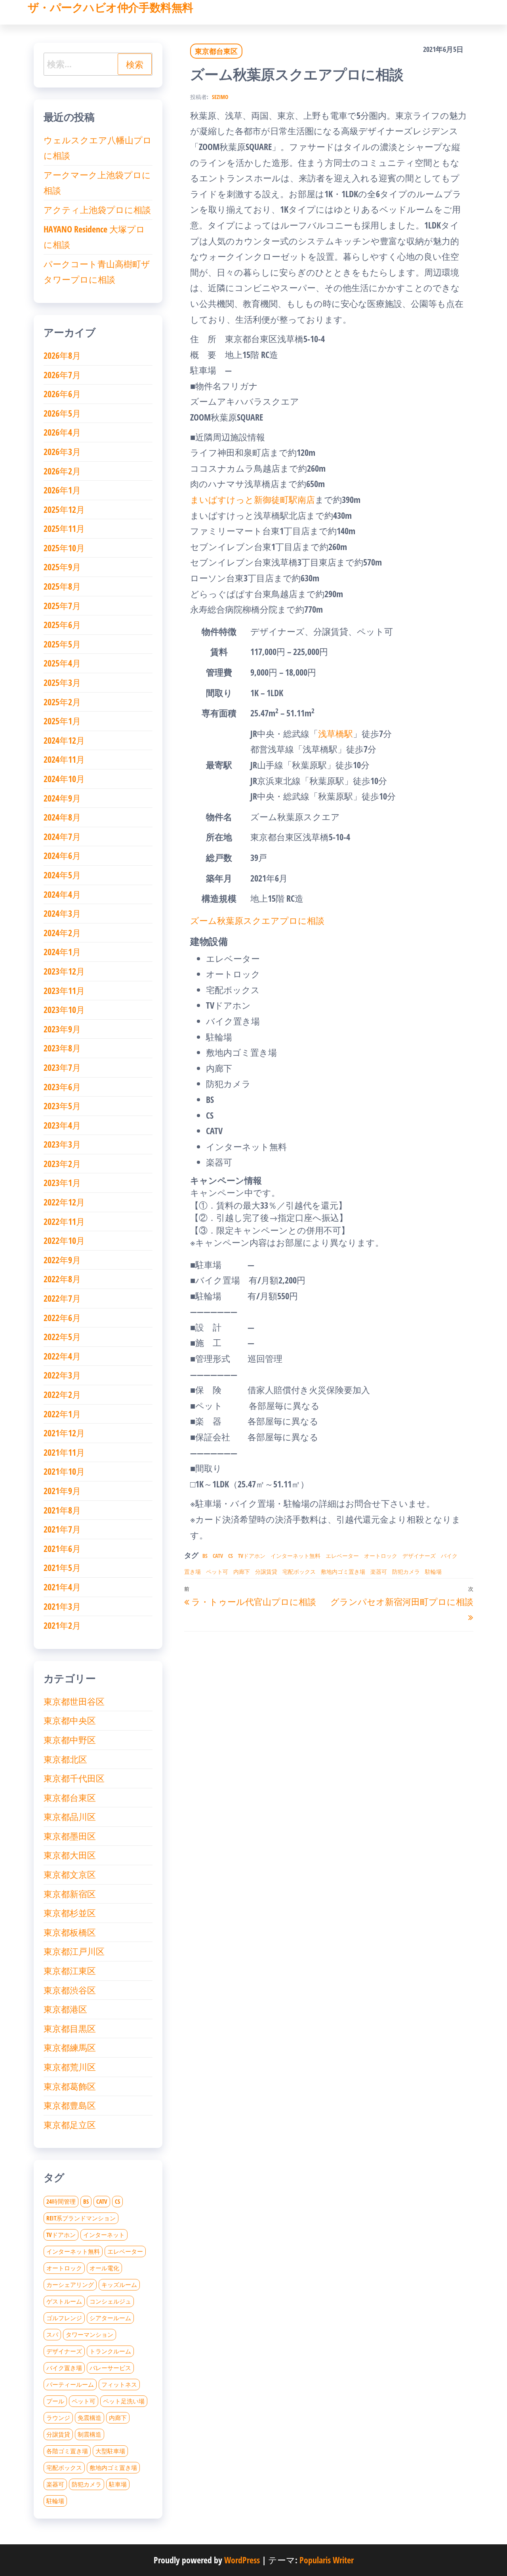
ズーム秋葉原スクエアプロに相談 (257, 920)
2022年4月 (62, 1356)
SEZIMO (220, 97)
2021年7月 (62, 1529)
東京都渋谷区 (70, 1990)
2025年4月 (62, 663)
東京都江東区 (70, 1971)
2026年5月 (62, 413)
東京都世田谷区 (74, 1701)
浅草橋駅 (335, 733)
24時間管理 (61, 2201)
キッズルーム (119, 2285)
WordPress (242, 2560)
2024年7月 (62, 836)
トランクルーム (110, 2351)
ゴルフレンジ (64, 2318)
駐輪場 (433, 1572)
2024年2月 (62, 933)
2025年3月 (62, 682)
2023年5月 (62, 1106)
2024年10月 (64, 779)
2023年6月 (62, 1087)
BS (205, 1556)
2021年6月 (62, 1548)
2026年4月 (62, 432)
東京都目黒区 (70, 2028)
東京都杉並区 (70, 1913)
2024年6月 (62, 855)
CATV (218, 1556)
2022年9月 (62, 1260)
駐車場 (118, 2484)
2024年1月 (62, 952)
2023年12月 (64, 971)
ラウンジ (58, 2418)
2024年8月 (62, 817)
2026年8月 (62, 355)
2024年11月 (64, 759)
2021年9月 (62, 1491)
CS (231, 1556)
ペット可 (217, 1572)
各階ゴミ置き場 (67, 2451)
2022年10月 (64, 1240)
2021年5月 (62, 1567)
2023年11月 (64, 990)
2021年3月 (62, 1606)
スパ (52, 2334)
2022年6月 (62, 1318)
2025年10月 (64, 548)
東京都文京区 (70, 1874)
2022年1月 (62, 1414)
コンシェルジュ (110, 2301)
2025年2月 (62, 702)
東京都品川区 (70, 1816)
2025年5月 (62, 644)
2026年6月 (62, 394)
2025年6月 (62, 624)
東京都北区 (65, 1759)
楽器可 (379, 1572)
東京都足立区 (70, 2125)
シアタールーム (110, 2318)
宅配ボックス (299, 1572)
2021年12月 (64, 1433)
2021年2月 (62, 1625)
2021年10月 (64, 1471)
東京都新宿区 (70, 1894)
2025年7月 (62, 605)
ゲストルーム (64, 2301)
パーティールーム (70, 2384)
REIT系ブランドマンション (81, 2218)
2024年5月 (62, 875)
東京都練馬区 (70, 2047)
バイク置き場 (64, 2368)
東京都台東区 (216, 51)
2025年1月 (62, 721)
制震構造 (90, 2434)
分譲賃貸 (266, 1572)
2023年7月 (62, 1067)
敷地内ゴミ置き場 (343, 1572)
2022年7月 (62, 1298)
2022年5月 (62, 1337)
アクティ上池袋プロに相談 (97, 209)
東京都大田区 (70, 1855)
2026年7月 (62, 375)
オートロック (381, 1556)
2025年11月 (64, 528)
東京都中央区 (70, 1720)
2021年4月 (62, 1587)
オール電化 (104, 2268)
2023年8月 (62, 1048)
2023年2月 (62, 1163)
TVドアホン (252, 1556)
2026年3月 (62, 451)
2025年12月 (64, 509)
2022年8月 (62, 1279)
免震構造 (90, 2418)
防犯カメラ (406, 1572)
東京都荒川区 (70, 2067)
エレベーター (342, 1556)
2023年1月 (62, 1182)
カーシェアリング (70, 2285)
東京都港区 (65, 2009)
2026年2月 (62, 471)
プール (55, 2401)
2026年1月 (62, 490)
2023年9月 (62, 1029)
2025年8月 (62, 586)
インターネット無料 (295, 1556)
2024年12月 (64, 740)
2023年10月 (64, 1009)
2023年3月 (62, 1144)
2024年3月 (62, 913)
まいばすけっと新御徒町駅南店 (253, 499)
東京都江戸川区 (74, 1951)
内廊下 (242, 1572)
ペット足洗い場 (124, 2401)
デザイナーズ (419, 1556)
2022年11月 (64, 1221)
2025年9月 (62, 567)
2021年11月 (64, 1452)
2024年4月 (62, 894)
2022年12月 (64, 1202)
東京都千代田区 (74, 1778)
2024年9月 (62, 798)
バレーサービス (110, 2368)
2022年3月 (62, 1375)
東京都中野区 (70, 1740)
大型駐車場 (110, 2451)
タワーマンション (90, 2334)
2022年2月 (62, 1394)
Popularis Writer (327, 2560)
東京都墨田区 (70, 1836)
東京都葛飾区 (70, 2086)
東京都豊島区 (70, 2105)
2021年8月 (62, 1510)
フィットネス (119, 2384)
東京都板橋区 (70, 1932)
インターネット (104, 2235)
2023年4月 (62, 1125)
